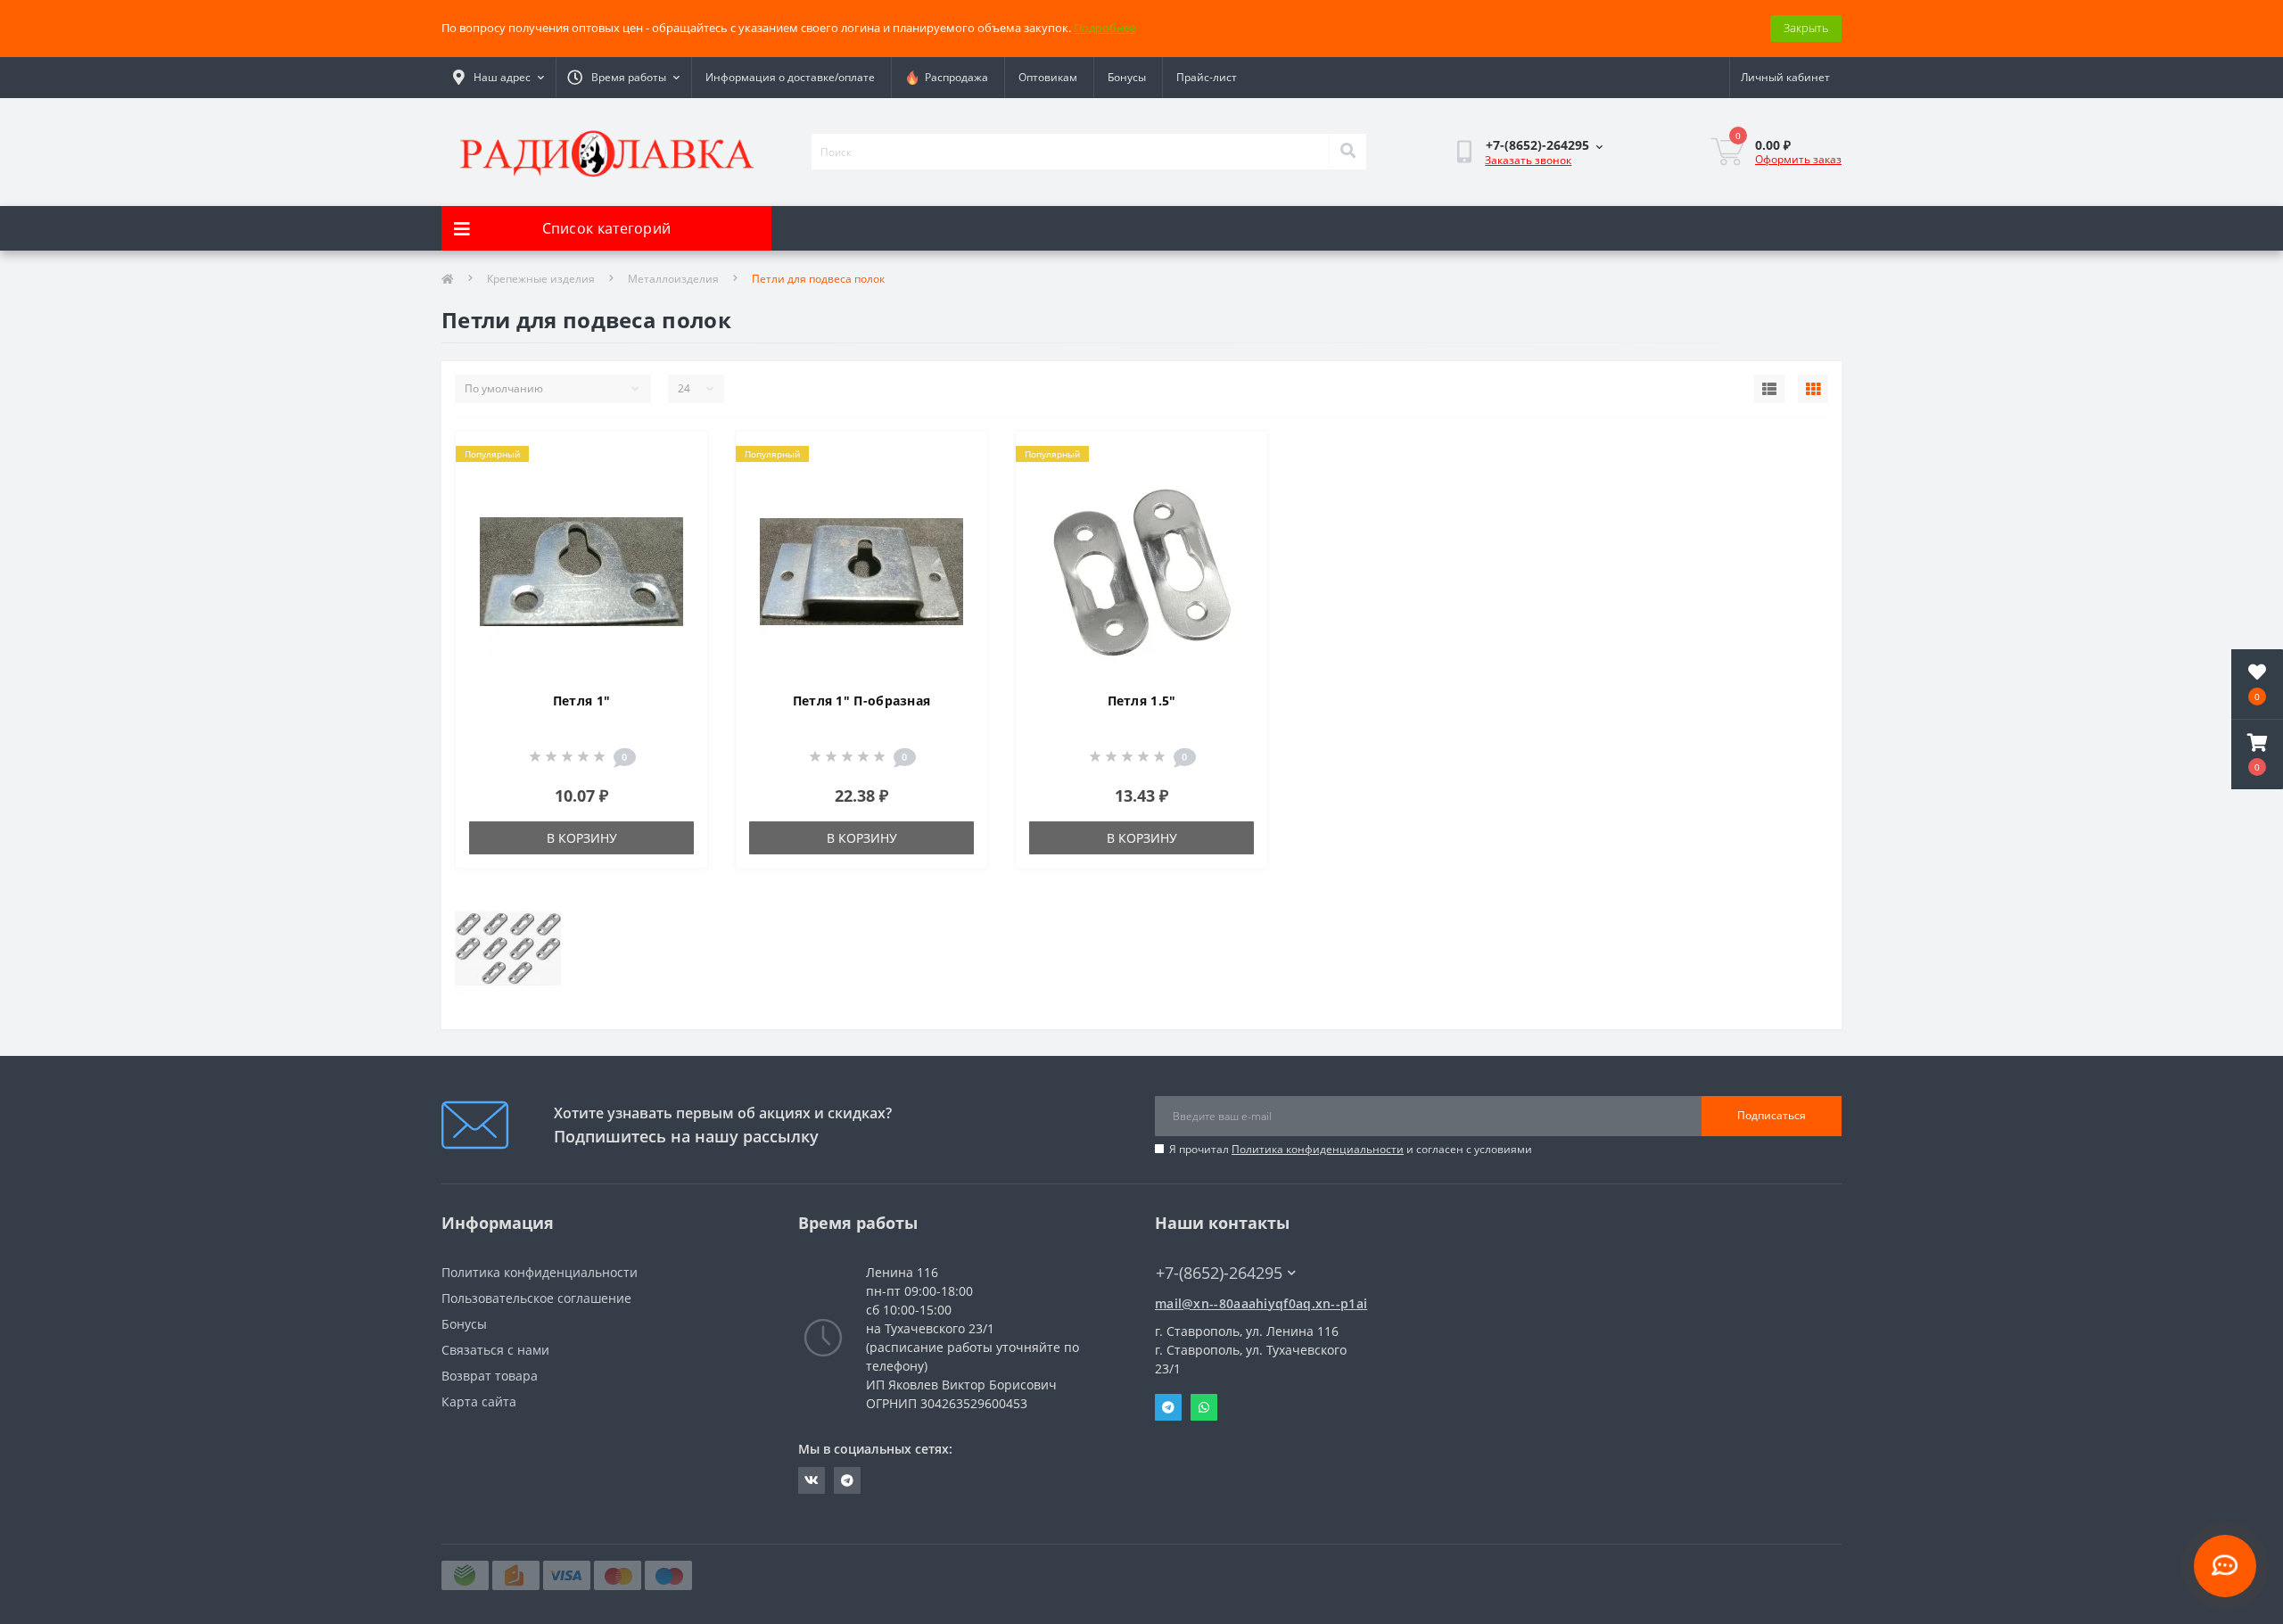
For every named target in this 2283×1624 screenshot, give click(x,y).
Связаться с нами (495, 1350)
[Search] (1348, 152)
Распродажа (954, 77)
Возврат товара (490, 1376)
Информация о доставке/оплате (790, 77)
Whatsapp (1204, 1407)
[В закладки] (679, 456)
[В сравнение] (679, 484)
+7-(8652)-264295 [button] (1219, 1273)
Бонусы (1127, 77)
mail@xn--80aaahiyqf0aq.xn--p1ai (1261, 1303)
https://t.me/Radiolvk (847, 1480)
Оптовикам (1048, 77)
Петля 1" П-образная (862, 701)
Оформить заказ (1798, 159)
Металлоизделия (673, 279)
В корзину (582, 838)
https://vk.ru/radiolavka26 (812, 1480)
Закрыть (1806, 28)
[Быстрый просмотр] (679, 513)
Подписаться (1772, 1115)
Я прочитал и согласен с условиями (1351, 1149)
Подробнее (1105, 28)
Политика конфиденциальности (1318, 1149)
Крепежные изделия (541, 279)
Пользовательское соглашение (536, 1298)
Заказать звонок (1528, 160)
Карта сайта (479, 1401)
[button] (2257, 754)
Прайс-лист (1207, 77)
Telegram (1168, 1407)
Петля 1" (581, 701)
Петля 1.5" (1142, 701)
